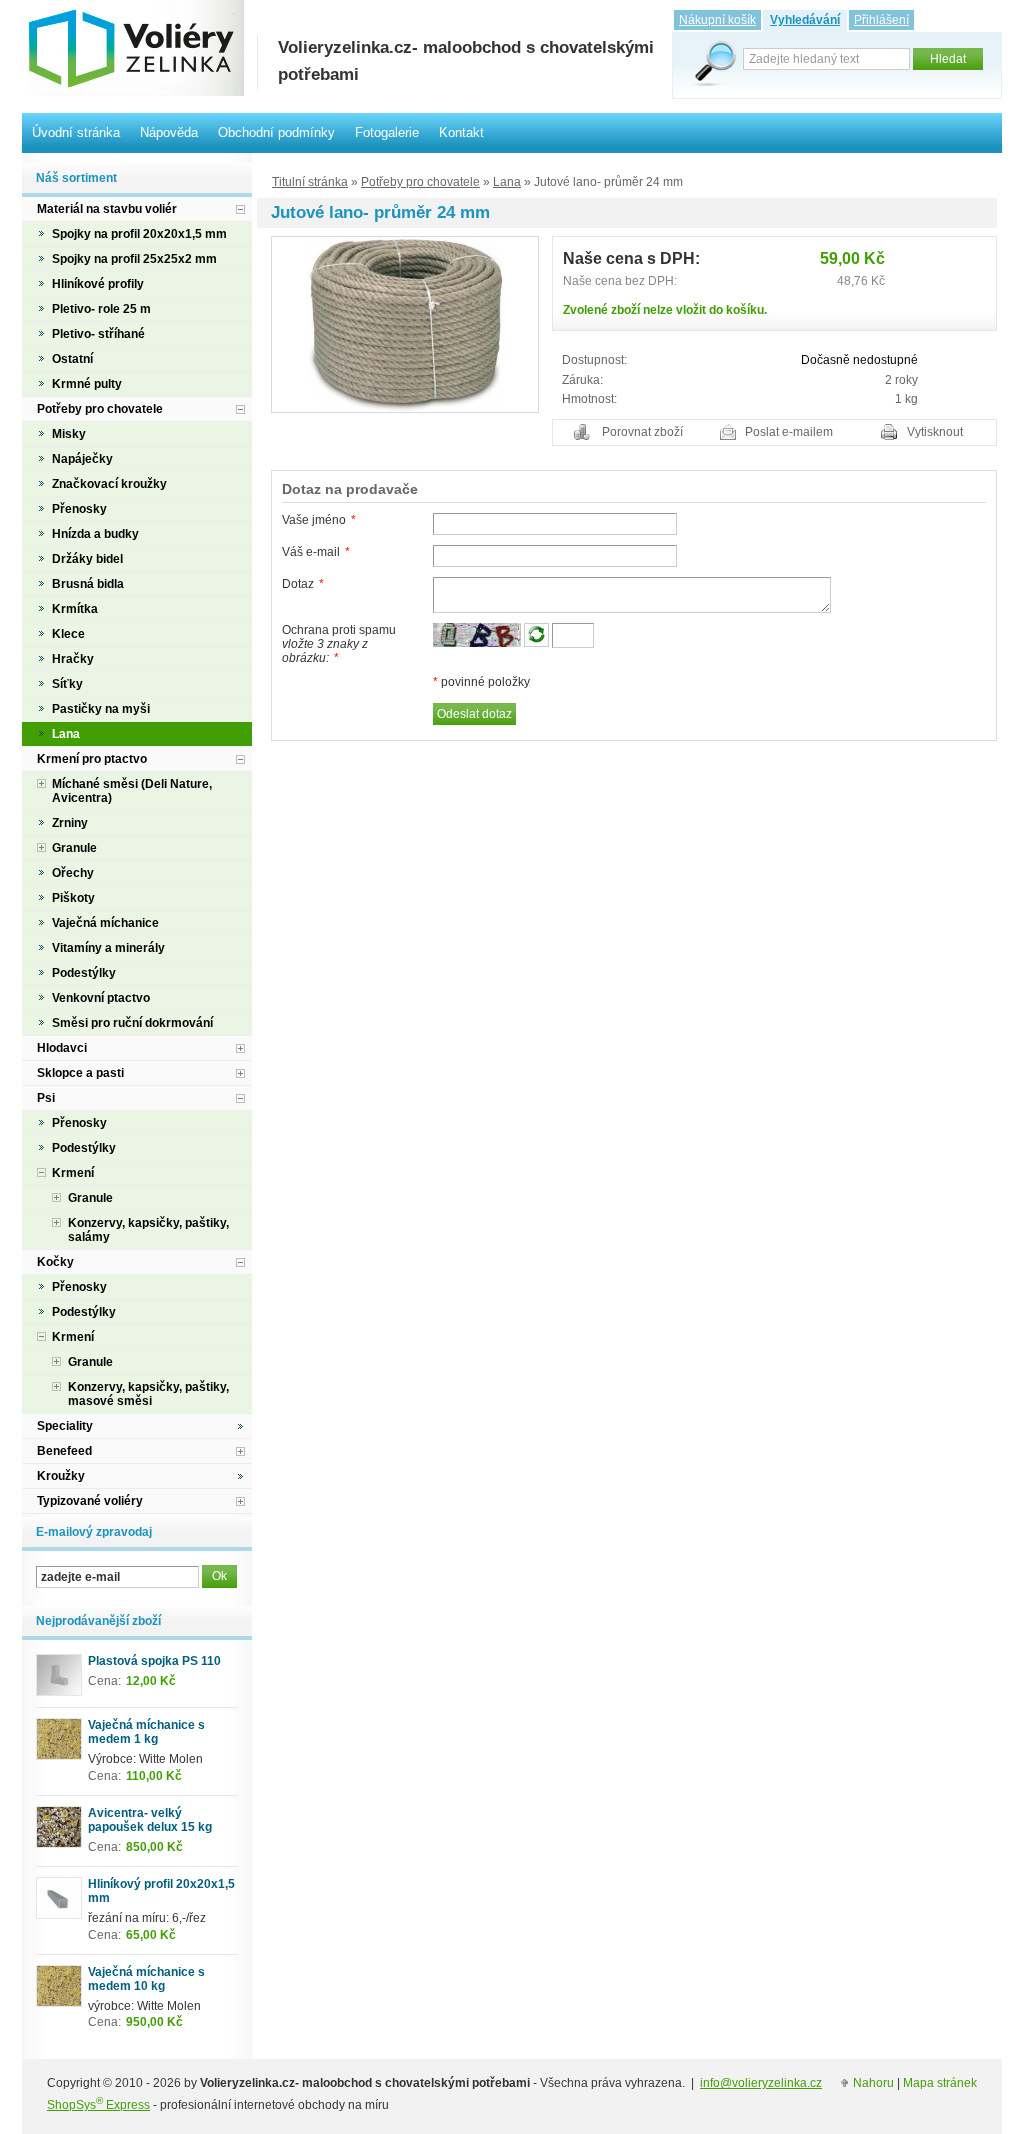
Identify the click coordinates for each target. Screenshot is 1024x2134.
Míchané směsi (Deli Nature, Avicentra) (132, 791)
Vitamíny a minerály (108, 948)
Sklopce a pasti (80, 1073)
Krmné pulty (87, 384)
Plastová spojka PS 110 (154, 1661)
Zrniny (70, 823)
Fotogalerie (387, 132)
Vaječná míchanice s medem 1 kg (146, 1732)
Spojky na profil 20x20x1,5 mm (139, 234)
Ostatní (72, 359)
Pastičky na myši (101, 709)
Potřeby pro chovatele (420, 182)
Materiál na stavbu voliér (107, 209)
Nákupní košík (717, 20)
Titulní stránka (310, 182)
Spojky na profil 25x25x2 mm (134, 259)
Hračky (73, 659)
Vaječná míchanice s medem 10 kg (146, 1979)
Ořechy (73, 873)
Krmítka (75, 609)
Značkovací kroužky (109, 484)
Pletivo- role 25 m (101, 309)
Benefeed (64, 1451)
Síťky (67, 684)
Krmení (73, 1173)
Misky (69, 434)
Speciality (65, 1426)
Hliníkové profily (98, 284)
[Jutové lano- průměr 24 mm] (405, 324)
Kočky (55, 1262)
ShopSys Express (98, 2105)
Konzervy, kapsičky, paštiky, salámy (148, 1230)
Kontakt (461, 132)
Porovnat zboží (642, 432)
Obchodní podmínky (276, 132)
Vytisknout (935, 432)
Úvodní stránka (76, 132)
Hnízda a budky (95, 534)
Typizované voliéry (90, 1501)
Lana (507, 182)
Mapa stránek (940, 2083)
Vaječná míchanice (105, 923)
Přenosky (79, 509)
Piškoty (73, 898)
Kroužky (61, 1476)
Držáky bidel (87, 559)
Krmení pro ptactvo (92, 759)
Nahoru (873, 2083)
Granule (74, 848)
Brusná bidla (88, 584)
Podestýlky (84, 973)
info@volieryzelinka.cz (761, 2083)
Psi (46, 1098)
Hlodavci (62, 1048)
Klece (68, 634)
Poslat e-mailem (789, 432)
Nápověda (169, 132)
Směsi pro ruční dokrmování (132, 1023)
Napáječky (82, 459)
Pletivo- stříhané (98, 334)
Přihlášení (881, 20)
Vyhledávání (805, 20)
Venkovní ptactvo (101, 998)
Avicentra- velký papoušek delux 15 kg (150, 1820)
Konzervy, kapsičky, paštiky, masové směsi (148, 1394)
